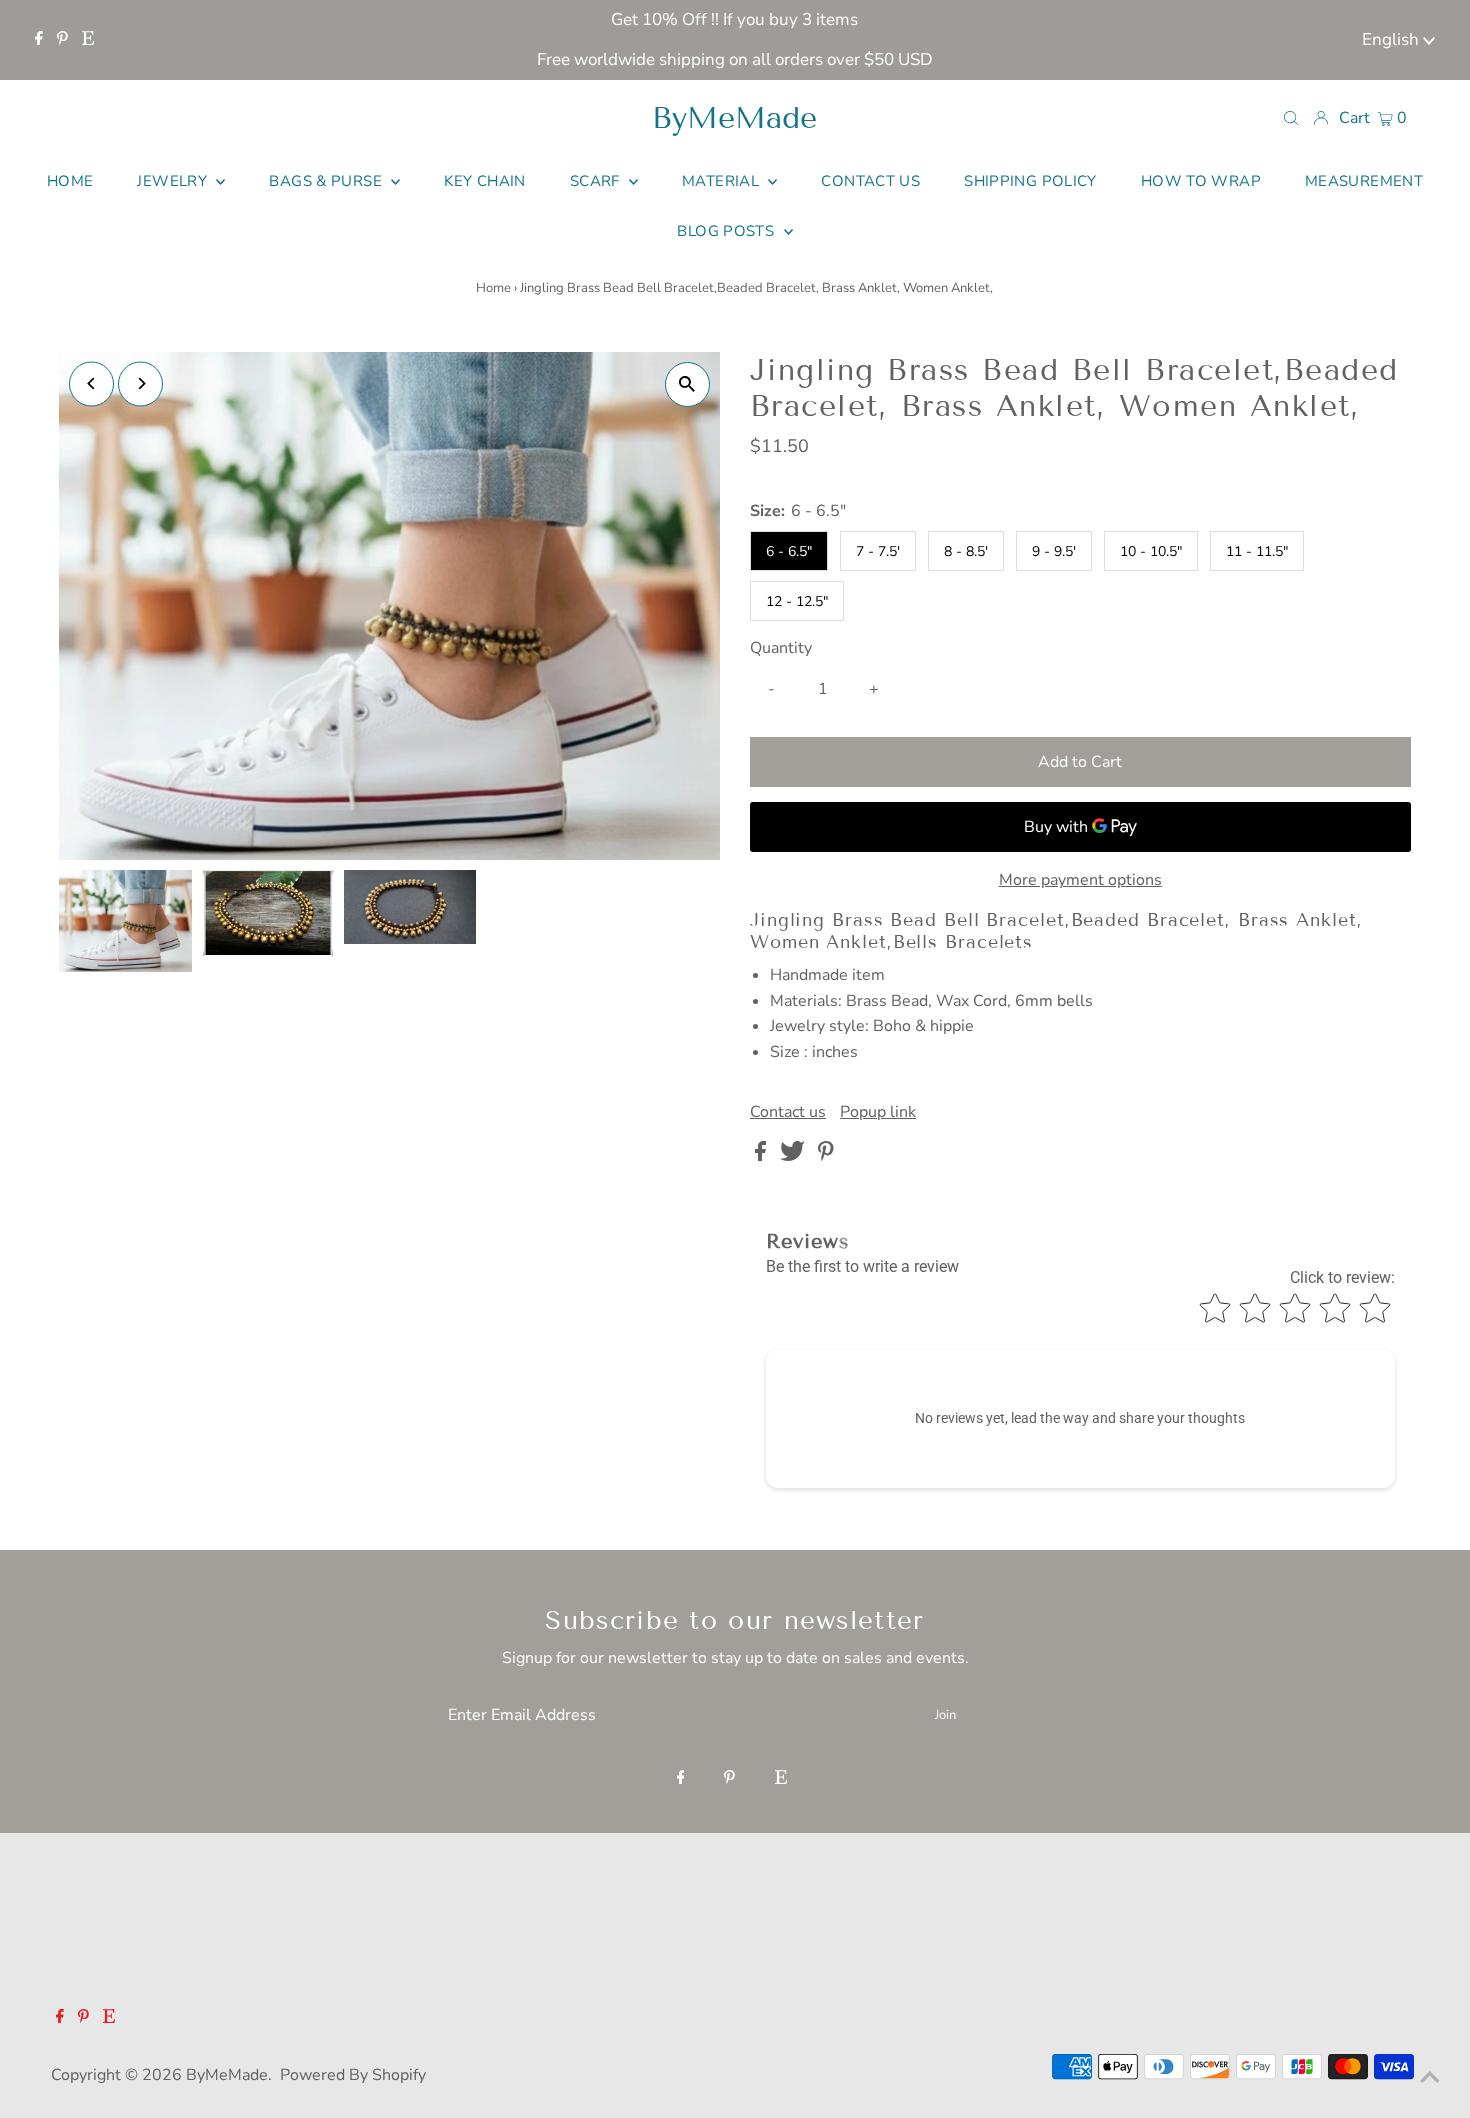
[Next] (140, 383)
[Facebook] (39, 40)
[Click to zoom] (687, 384)
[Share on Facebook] (762, 1156)
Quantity (781, 648)
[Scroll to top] (1430, 2078)
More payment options (1080, 880)
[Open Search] (1291, 117)
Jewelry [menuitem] (174, 181)
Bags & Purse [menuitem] (327, 181)
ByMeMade (734, 118)
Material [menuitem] (722, 181)
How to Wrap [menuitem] (1201, 181)
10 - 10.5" (1151, 551)
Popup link (878, 1112)
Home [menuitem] (70, 181)
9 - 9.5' (1054, 551)
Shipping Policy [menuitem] (1030, 181)
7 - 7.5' (878, 551)
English (1392, 39)
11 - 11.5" (1257, 551)
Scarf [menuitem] (597, 181)
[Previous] (91, 383)
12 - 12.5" (797, 601)
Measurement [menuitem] (1364, 181)
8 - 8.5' (966, 551)
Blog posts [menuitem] (727, 231)
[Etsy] (88, 40)
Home (493, 288)
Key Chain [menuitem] (484, 181)
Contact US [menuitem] (870, 181)
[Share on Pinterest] (826, 1156)
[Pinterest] (62, 40)
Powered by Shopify (353, 2075)
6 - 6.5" (789, 551)
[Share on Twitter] (794, 1156)
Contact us (788, 1112)
